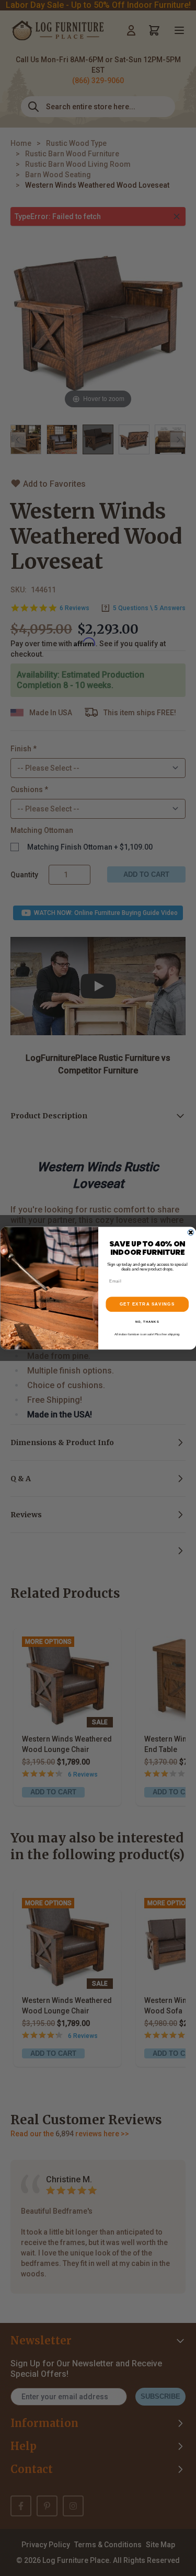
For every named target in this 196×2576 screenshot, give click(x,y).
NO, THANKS (147, 1322)
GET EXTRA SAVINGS (147, 1304)
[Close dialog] (191, 1232)
